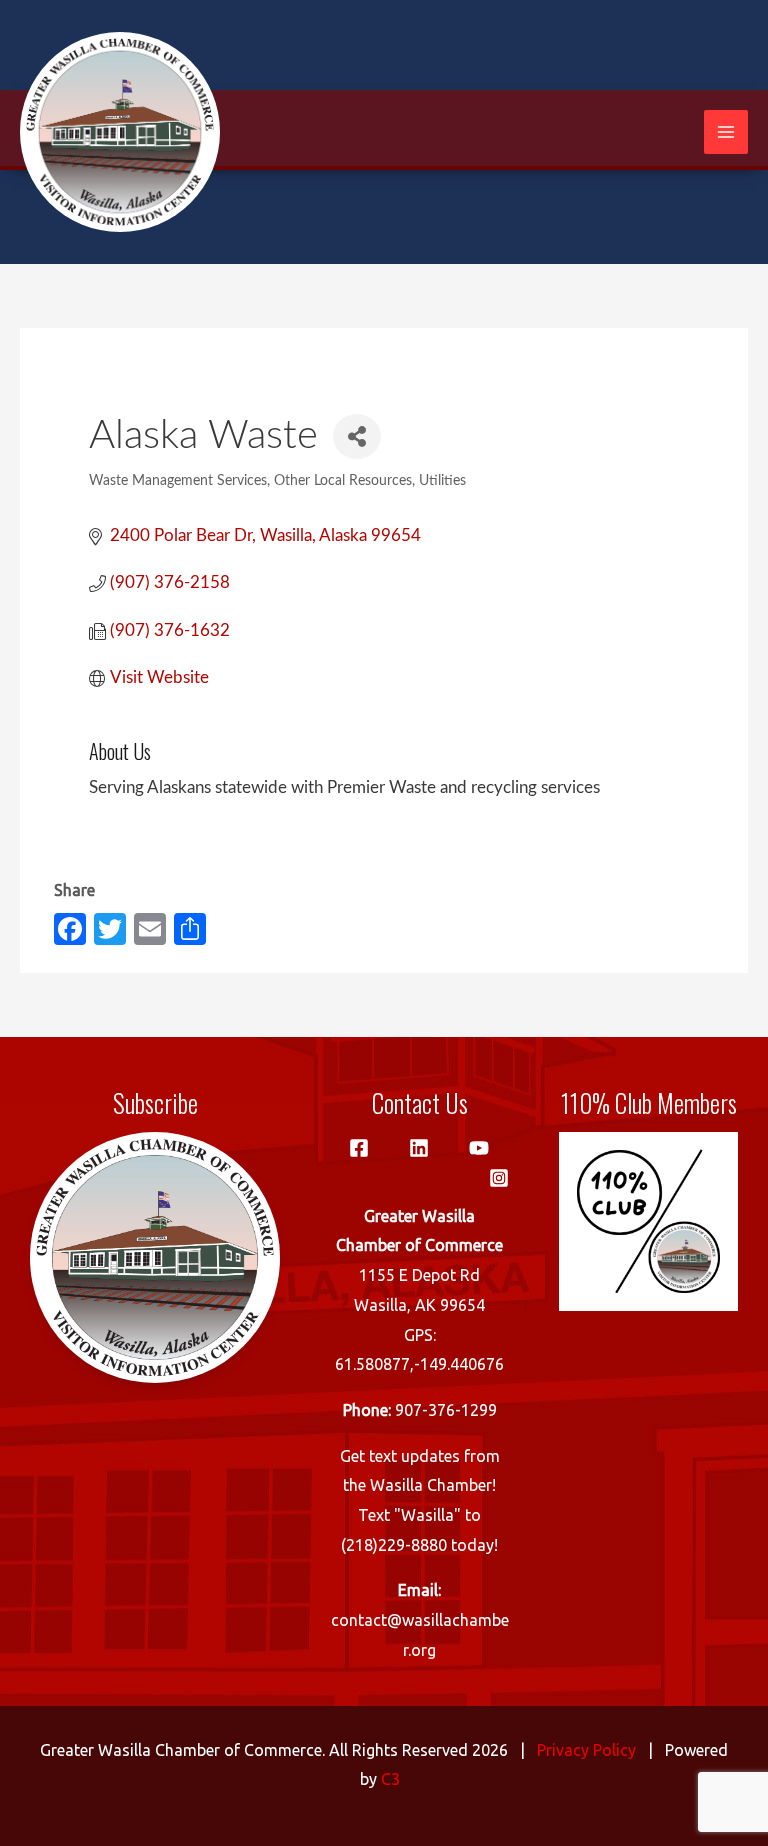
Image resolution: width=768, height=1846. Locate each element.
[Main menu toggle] (726, 132)
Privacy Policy (586, 1750)
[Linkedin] (419, 1148)
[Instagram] (499, 1178)
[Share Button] (357, 436)
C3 (390, 1779)
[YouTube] (479, 1148)
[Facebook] (359, 1148)
